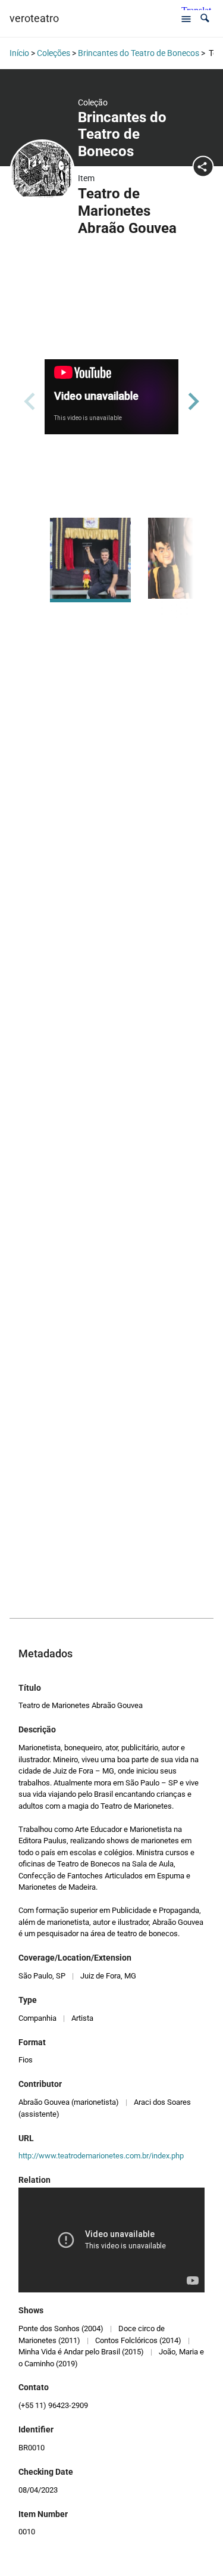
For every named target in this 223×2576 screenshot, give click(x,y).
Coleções (54, 53)
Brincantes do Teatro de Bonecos (139, 53)
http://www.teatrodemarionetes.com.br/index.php (101, 2156)
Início (19, 53)
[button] (205, 18)
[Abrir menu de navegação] (186, 18)
